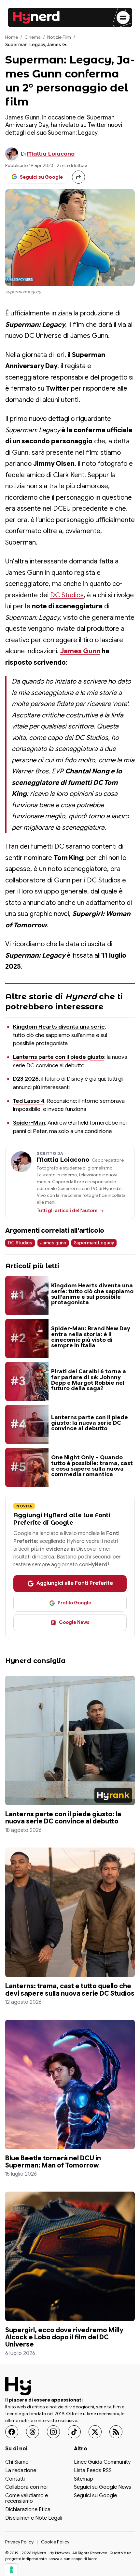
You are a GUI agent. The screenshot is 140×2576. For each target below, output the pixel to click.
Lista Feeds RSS (93, 2471)
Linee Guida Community (102, 2463)
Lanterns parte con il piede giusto (59, 1057)
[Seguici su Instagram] (53, 2432)
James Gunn (80, 651)
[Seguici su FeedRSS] (116, 2432)
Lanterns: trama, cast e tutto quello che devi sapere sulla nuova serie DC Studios (70, 1989)
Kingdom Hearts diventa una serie (59, 1027)
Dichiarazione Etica (28, 2510)
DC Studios (67, 595)
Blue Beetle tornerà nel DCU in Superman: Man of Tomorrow (53, 2162)
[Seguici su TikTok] (74, 2432)
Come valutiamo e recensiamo (27, 2499)
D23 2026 (26, 1079)
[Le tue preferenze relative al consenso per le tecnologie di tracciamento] (11, 2570)
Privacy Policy (19, 2542)
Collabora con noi (26, 2487)
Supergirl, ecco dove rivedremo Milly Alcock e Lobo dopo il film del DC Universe (64, 2337)
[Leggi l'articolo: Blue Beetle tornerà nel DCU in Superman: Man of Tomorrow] (70, 2084)
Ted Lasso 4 (29, 1101)
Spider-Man (29, 1123)
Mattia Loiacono (51, 154)
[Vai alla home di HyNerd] (36, 18)
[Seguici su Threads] (33, 2432)
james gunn (53, 1243)
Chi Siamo (17, 2463)
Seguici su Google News (103, 2487)
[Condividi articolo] (78, 177)
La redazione (21, 2471)
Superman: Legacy (94, 1243)
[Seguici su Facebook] (12, 2432)
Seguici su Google (95, 2496)
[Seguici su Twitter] (95, 2432)
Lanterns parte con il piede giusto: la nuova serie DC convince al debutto (63, 1818)
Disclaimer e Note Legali (34, 2518)
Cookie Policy (55, 2542)
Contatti (15, 2479)
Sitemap (84, 2479)
